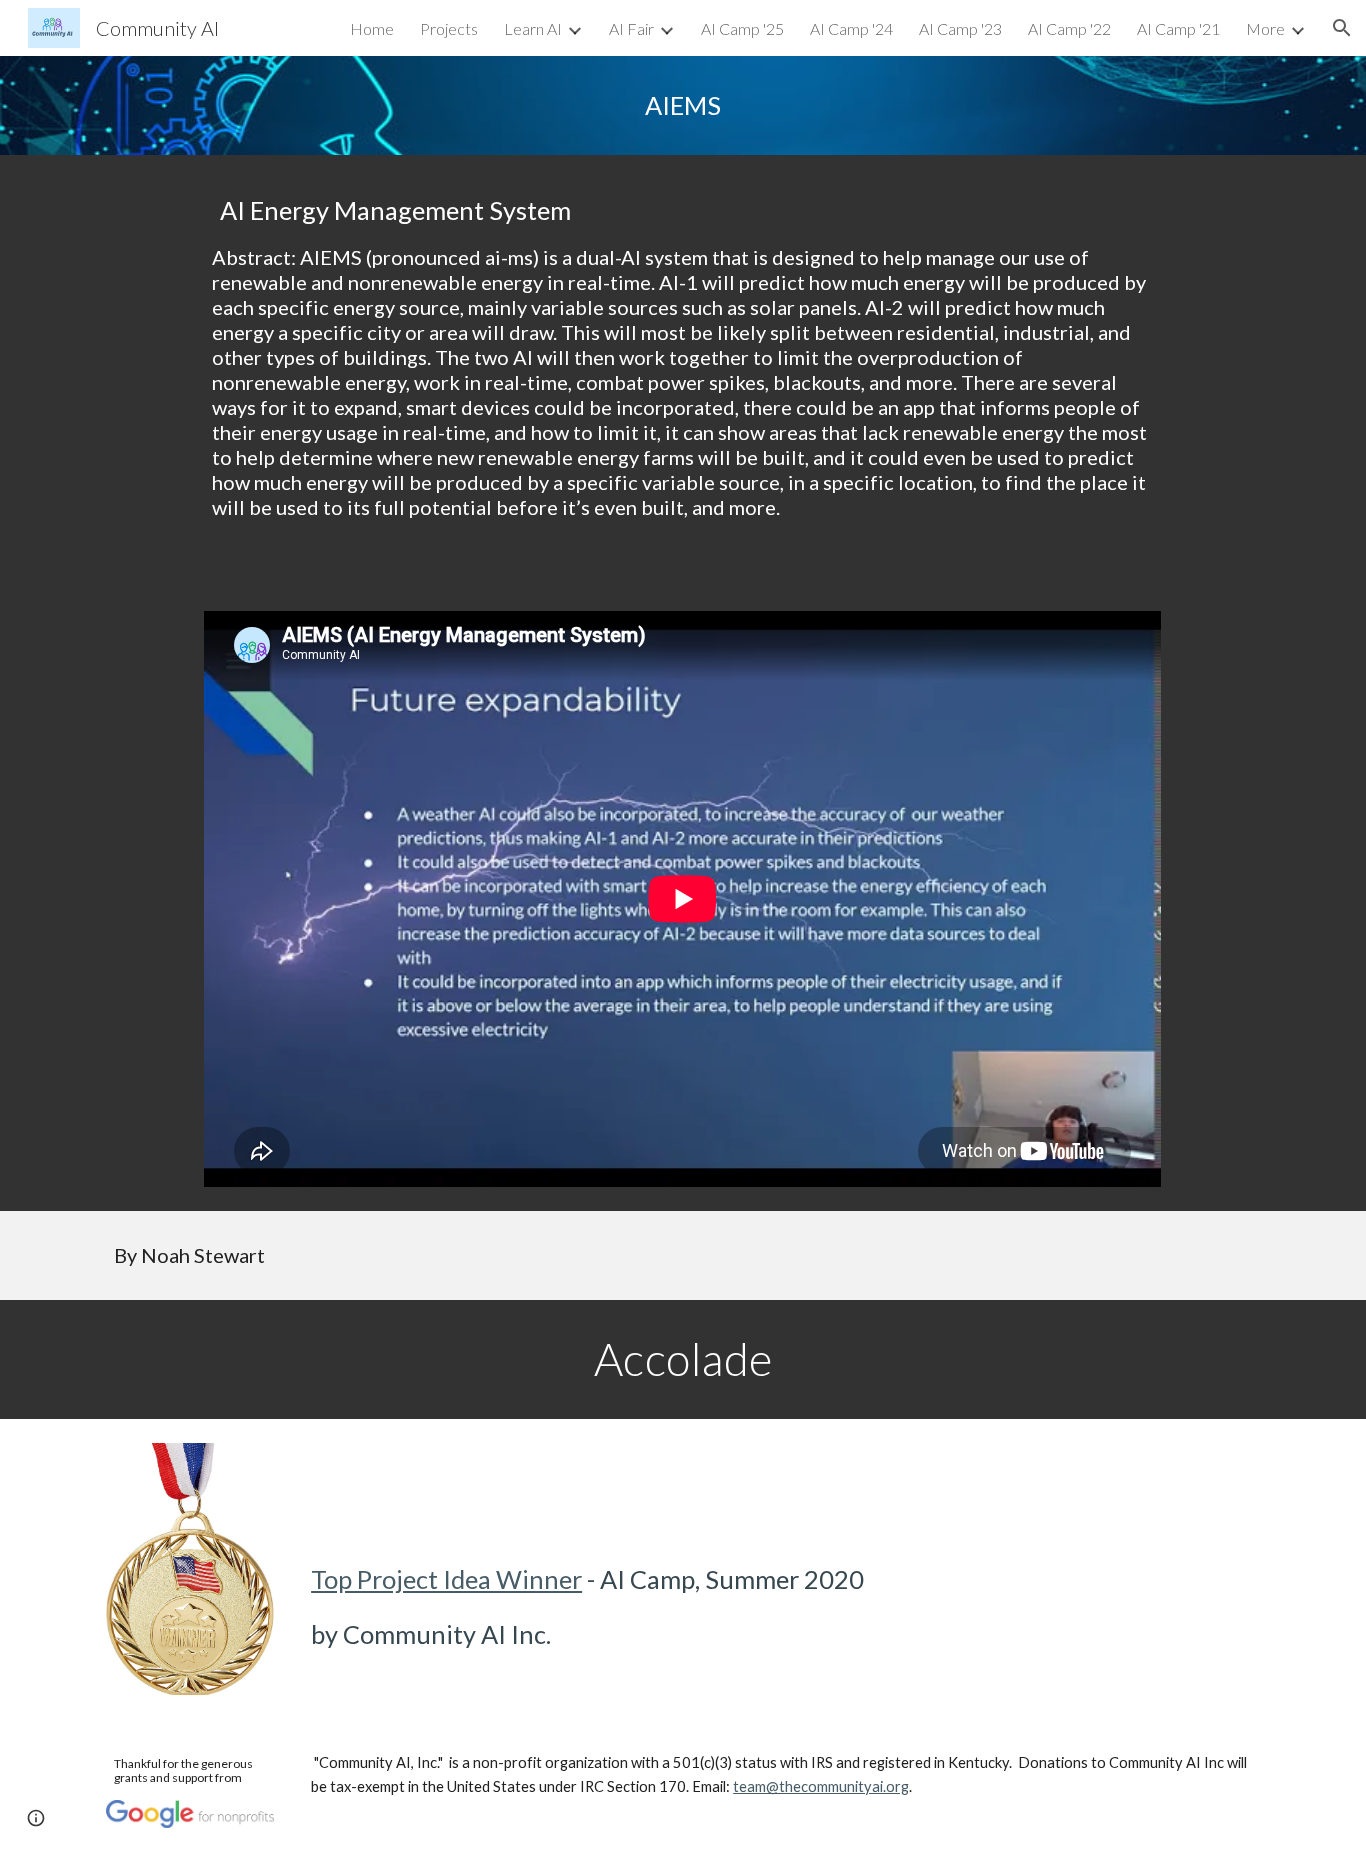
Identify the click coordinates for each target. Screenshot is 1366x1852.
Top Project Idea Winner (446, 1579)
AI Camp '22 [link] (1069, 28)
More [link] (1265, 28)
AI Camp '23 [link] (960, 28)
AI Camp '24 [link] (851, 28)
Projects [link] (449, 28)
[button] (1342, 28)
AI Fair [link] (631, 28)
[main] (683, 105)
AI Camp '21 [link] (1178, 28)
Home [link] (372, 28)
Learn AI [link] (533, 28)
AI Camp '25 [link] (742, 28)
